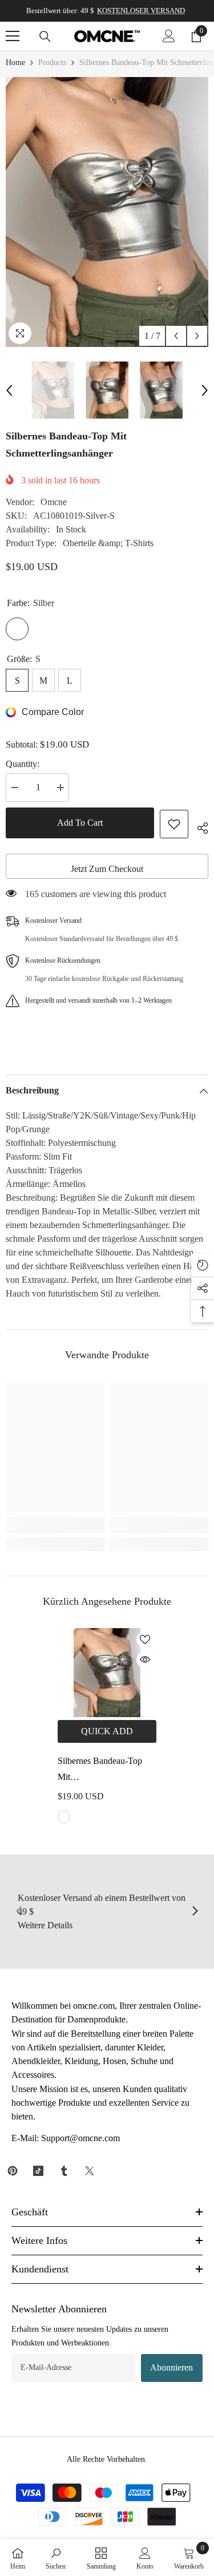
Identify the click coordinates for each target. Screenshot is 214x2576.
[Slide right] (195, 1912)
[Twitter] (90, 2171)
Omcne (54, 502)
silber (64, 1817)
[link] (55, 1525)
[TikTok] (38, 2171)
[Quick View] (145, 1660)
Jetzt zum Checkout (107, 869)
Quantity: (23, 764)
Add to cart (80, 823)
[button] (176, 336)
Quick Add (107, 1731)
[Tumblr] (64, 2171)
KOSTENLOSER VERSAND (141, 11)
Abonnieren (171, 2367)
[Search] (45, 37)
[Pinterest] (13, 2171)
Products (52, 62)
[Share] (198, 826)
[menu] (13, 36)
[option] (107, 212)
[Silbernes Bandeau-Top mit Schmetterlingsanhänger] (107, 1673)
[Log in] (169, 36)
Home (15, 62)
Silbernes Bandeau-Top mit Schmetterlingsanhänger (101, 1771)
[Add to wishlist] (174, 824)
